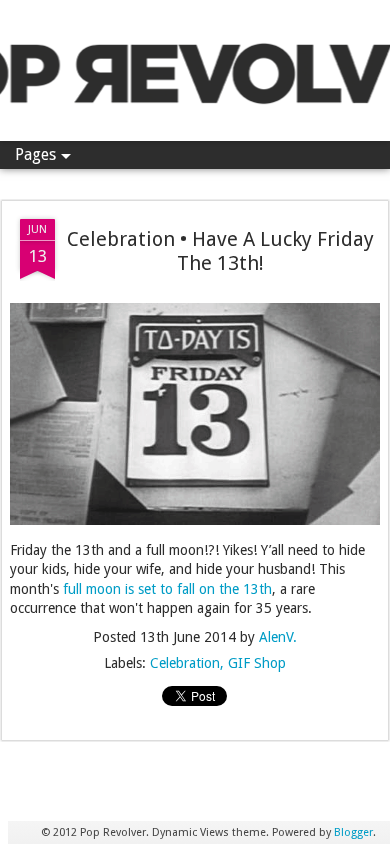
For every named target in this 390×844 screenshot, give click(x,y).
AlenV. (278, 637)
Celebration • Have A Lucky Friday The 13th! (220, 251)
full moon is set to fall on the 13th (167, 589)
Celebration (185, 663)
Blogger (353, 832)
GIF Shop (257, 663)
